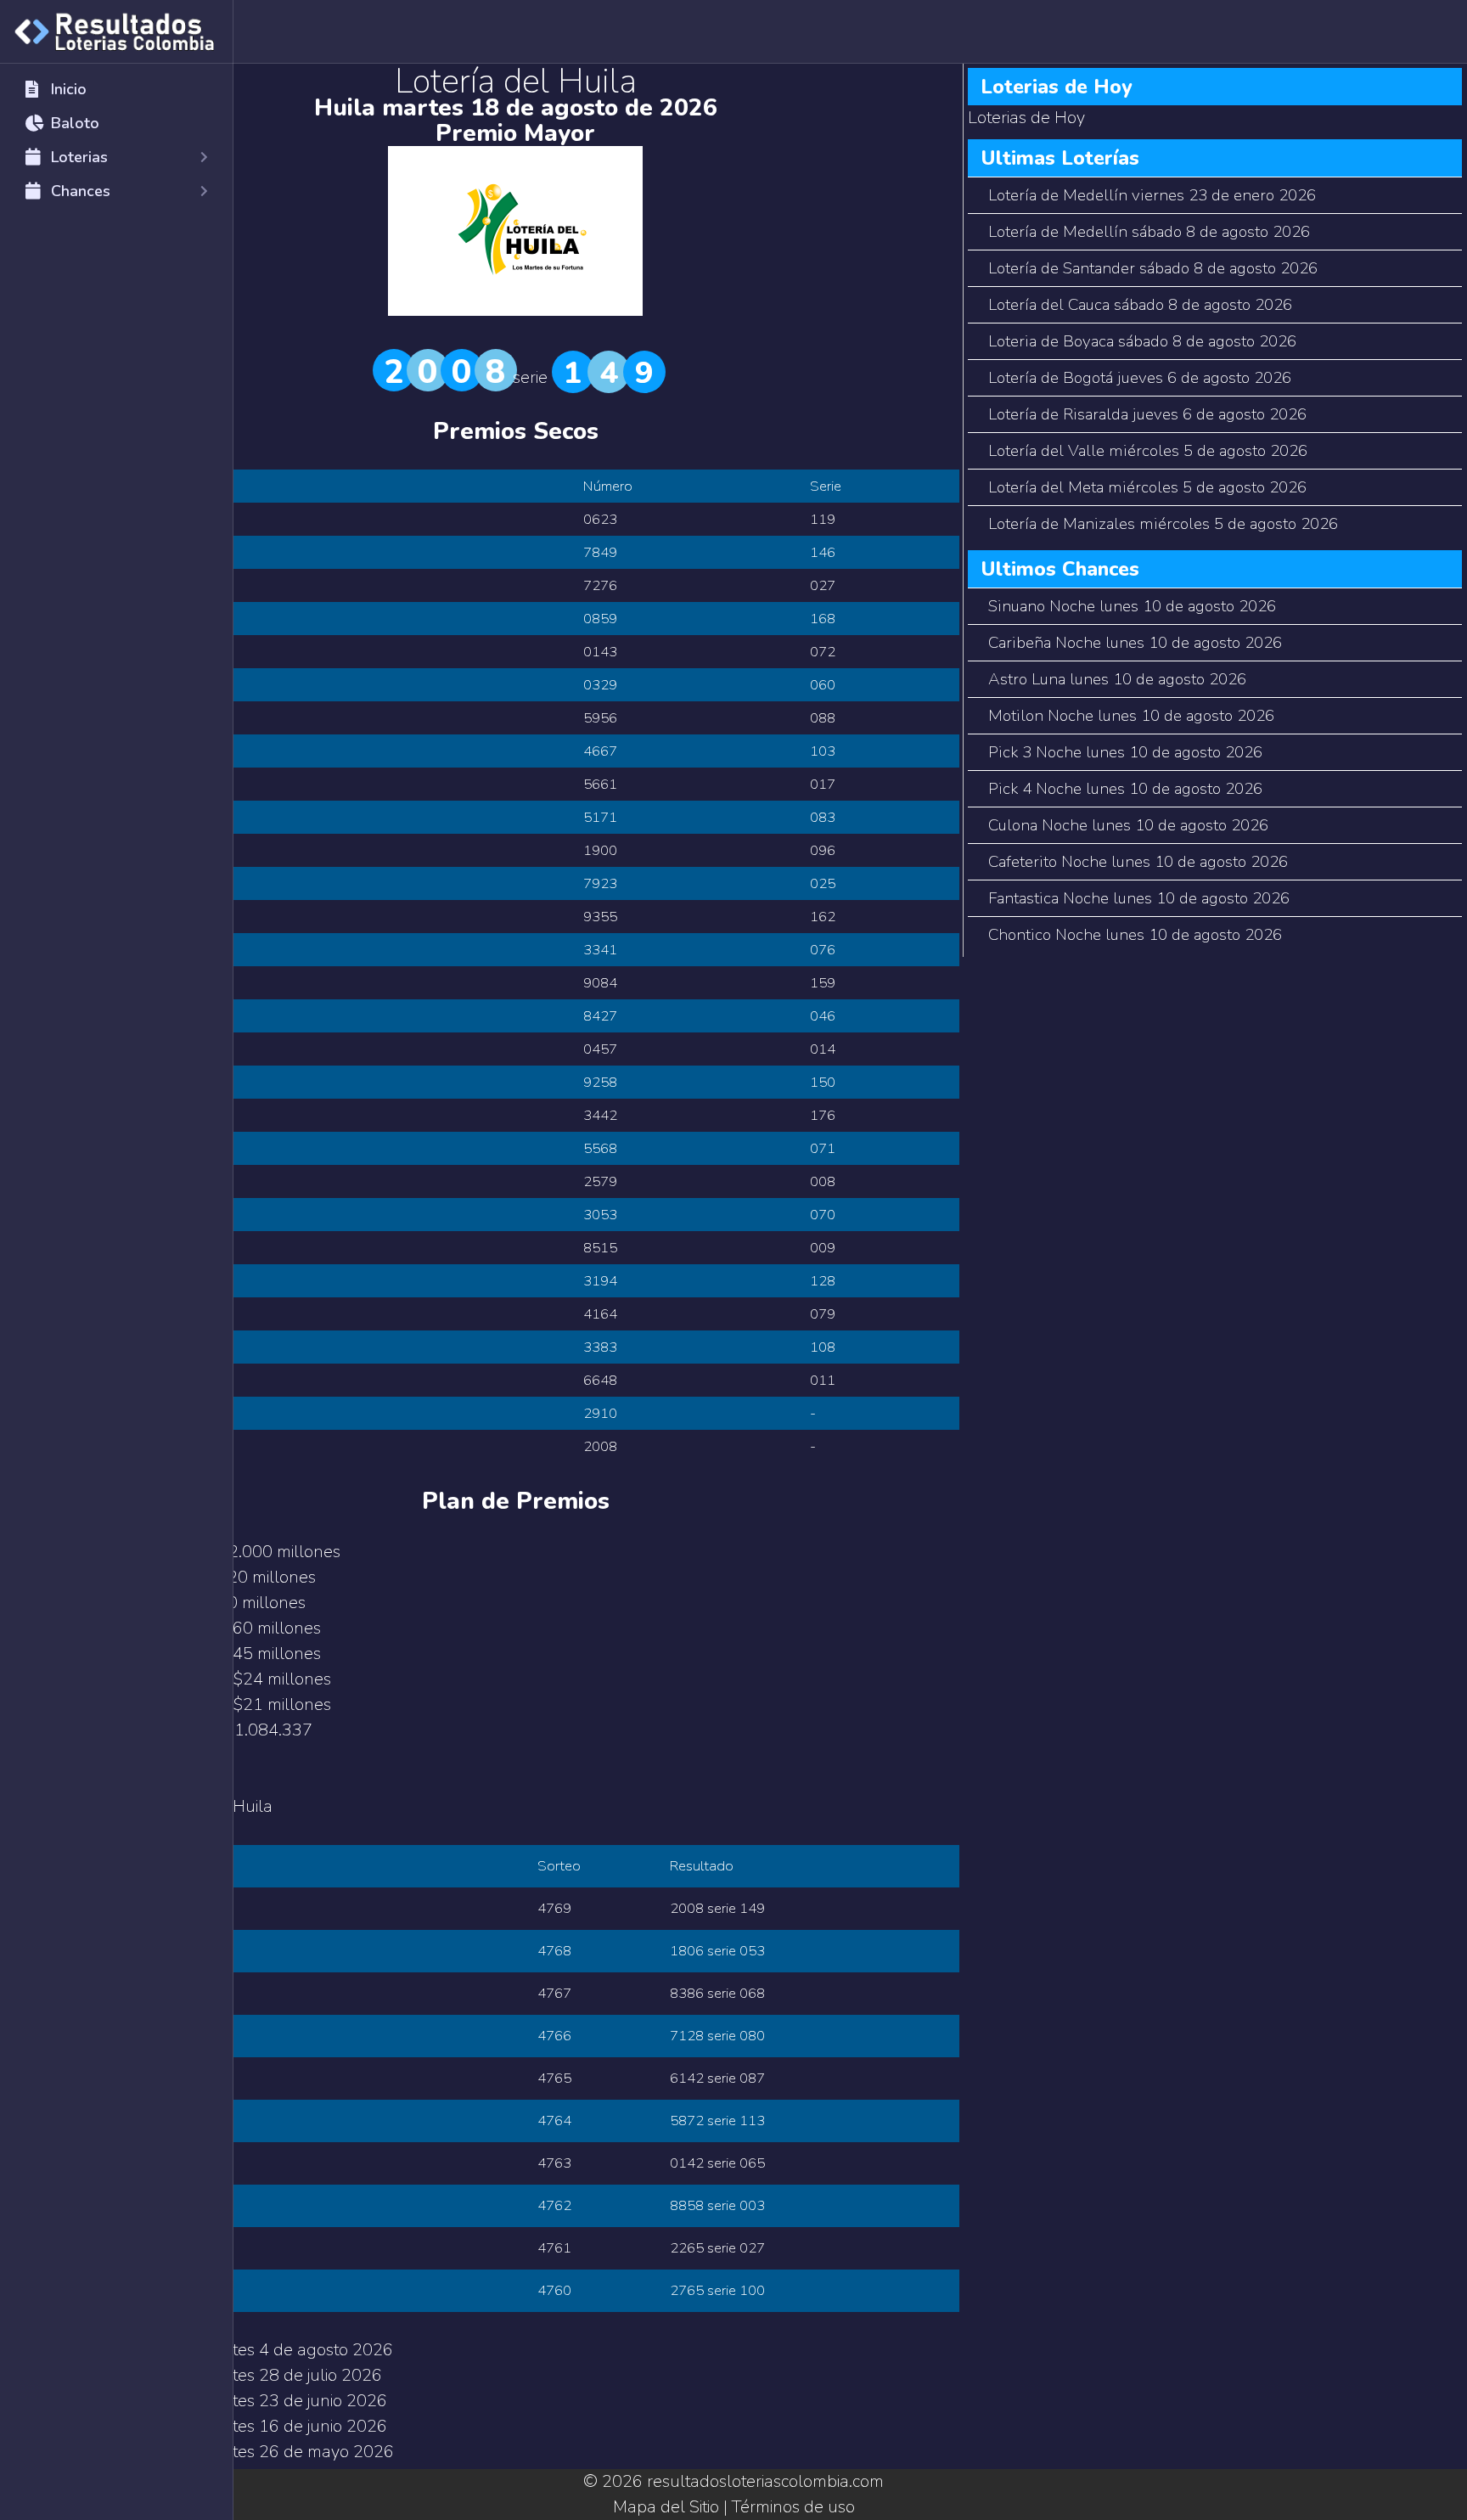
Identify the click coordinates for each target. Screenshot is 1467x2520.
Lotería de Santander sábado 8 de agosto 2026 (1153, 268)
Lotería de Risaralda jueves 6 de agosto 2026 (1147, 414)
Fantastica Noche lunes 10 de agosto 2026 (1139, 898)
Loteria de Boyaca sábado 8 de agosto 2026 (1142, 341)
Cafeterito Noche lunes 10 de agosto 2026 (1138, 862)
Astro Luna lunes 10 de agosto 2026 (1117, 679)
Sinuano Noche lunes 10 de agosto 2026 (1132, 606)
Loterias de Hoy (1026, 118)
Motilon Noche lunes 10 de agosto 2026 (1131, 716)
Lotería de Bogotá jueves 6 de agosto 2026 (1140, 378)
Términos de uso (793, 2507)
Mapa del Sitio (666, 2507)
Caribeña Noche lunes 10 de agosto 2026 (1135, 643)
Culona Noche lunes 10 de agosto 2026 (1128, 825)
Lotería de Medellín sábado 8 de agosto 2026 (1149, 232)
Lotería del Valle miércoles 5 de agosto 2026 (1148, 451)
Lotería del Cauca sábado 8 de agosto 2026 (1140, 305)
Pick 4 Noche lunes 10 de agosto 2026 (1125, 789)
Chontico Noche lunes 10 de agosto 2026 (1135, 935)
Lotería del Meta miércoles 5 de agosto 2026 (1147, 487)
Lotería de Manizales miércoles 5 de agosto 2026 (1163, 524)
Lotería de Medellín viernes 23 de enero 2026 (1152, 195)
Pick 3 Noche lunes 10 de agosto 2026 (1125, 752)
